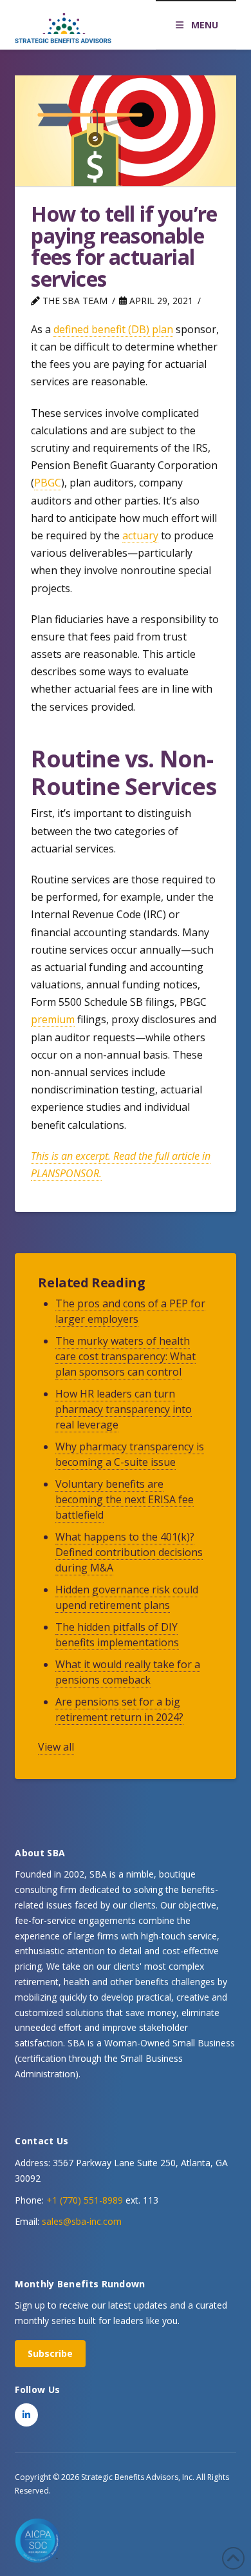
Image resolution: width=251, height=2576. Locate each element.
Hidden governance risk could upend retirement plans (127, 1597)
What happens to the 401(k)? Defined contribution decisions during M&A (129, 1552)
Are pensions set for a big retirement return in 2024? (119, 1709)
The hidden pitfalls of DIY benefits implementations (117, 1635)
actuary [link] (140, 535)
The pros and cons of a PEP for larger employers (130, 1311)
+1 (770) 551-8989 (85, 2200)
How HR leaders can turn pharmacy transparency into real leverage (124, 1409)
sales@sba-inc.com (82, 2221)
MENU (205, 25)
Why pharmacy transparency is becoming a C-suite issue (130, 1454)
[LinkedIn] (26, 2415)
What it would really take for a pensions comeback (128, 1672)
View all (56, 1747)
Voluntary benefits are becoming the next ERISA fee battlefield (125, 1499)
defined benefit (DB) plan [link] (113, 329)
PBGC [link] (48, 483)
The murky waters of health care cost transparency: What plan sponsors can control (126, 1356)
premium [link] (53, 1019)
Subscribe (50, 2353)
